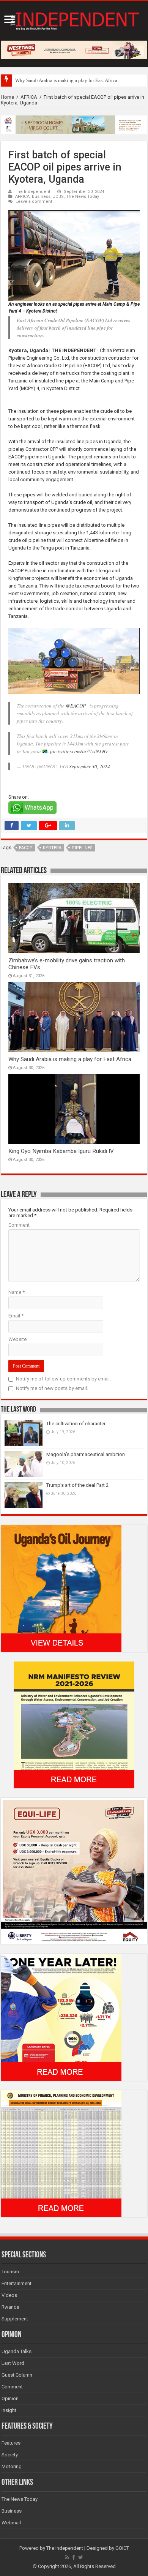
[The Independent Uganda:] (74, 19)
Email (16, 1316)
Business (41, 197)
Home (7, 97)
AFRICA (29, 97)
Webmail (11, 2523)
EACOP (26, 848)
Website (17, 1339)
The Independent (33, 192)
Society (10, 2455)
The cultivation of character (76, 1424)
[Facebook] (74, 2557)
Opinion (10, 2398)
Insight (9, 2410)
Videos (9, 2295)
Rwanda (10, 2307)
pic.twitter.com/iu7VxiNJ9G (79, 751)
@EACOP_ (77, 706)
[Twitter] (81, 2557)
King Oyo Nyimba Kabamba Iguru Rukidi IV (61, 1151)
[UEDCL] (61, 2017)
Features (11, 2443)
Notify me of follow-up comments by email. (63, 1379)
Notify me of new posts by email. (52, 1388)
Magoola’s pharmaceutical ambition (86, 1454)
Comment (19, 1225)
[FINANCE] (61, 2153)
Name (17, 1292)
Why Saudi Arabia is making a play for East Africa (66, 80)
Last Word (13, 2363)
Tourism (10, 2272)
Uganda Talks (17, 2351)
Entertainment (17, 2283)
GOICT (122, 2548)
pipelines (82, 848)
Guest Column (17, 2375)
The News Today (83, 197)
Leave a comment (34, 201)
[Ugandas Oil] (61, 1588)
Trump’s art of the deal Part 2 (77, 1485)
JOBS (58, 197)
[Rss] (67, 2557)
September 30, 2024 (90, 766)
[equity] (74, 1871)
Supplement (15, 2319)
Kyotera (52, 848)
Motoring (12, 2466)
